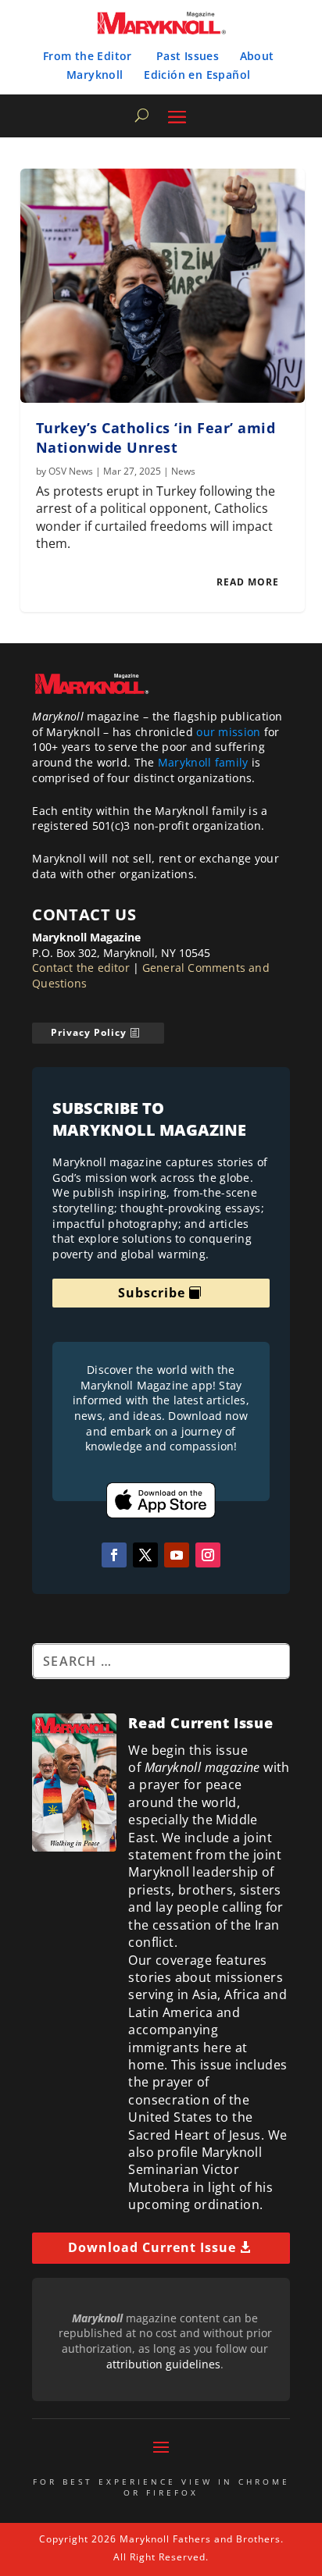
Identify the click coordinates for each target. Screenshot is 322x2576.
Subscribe (152, 1293)
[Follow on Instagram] (208, 1555)
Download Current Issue (152, 2247)
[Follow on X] (145, 1555)
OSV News (71, 471)
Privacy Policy (89, 1032)
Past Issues (188, 56)
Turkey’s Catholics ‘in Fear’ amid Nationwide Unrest (156, 438)
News (183, 471)
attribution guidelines (163, 2364)
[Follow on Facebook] (114, 1555)
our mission (228, 732)
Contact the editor (81, 968)
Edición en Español (197, 75)
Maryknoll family (203, 762)
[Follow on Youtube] (177, 1555)
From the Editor (88, 56)
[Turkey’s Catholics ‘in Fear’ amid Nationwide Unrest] (163, 286)
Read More (248, 582)
